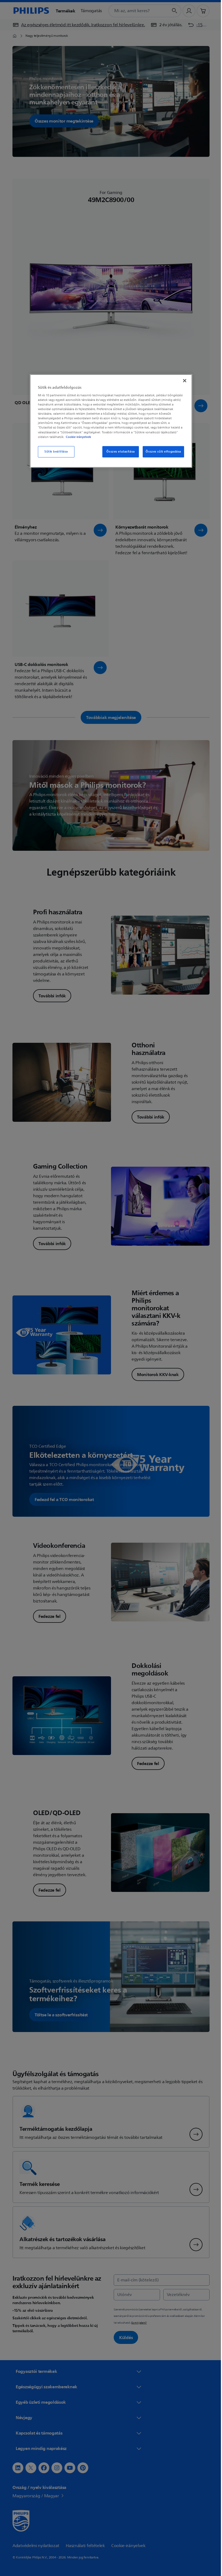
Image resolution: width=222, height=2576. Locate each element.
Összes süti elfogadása (161, 452)
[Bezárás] (183, 381)
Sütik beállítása (54, 452)
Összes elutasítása (119, 452)
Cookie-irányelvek (76, 437)
